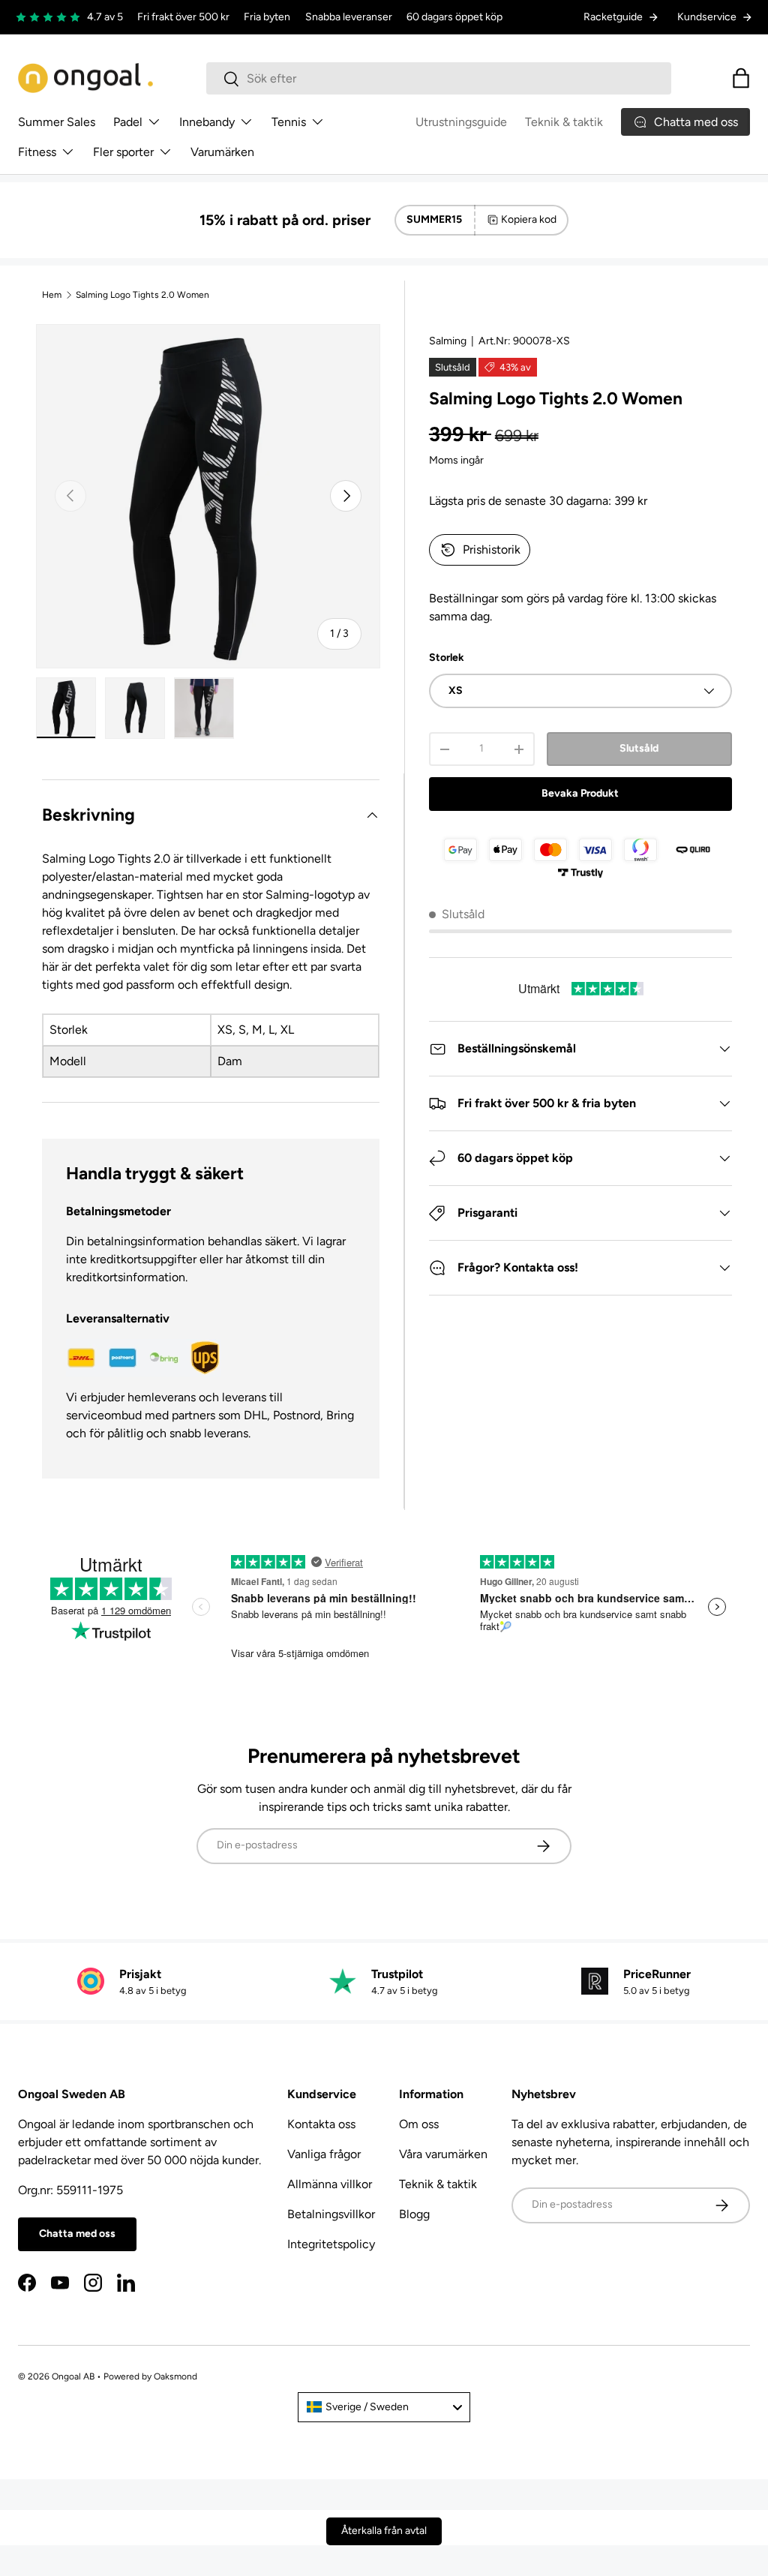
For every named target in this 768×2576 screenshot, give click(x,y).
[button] (741, 78)
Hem (52, 295)
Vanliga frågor (324, 2154)
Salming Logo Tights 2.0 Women (142, 295)
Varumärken (222, 152)
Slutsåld (639, 748)
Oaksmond (175, 2376)
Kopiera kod (529, 219)
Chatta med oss (77, 2234)
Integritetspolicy (331, 2244)
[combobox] (439, 78)
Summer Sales (57, 122)
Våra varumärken (443, 2154)
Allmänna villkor (330, 2184)
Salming (448, 341)
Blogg (414, 2214)
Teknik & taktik (564, 122)
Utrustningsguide (461, 122)
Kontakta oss (321, 2124)
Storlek (447, 658)
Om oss (419, 2124)
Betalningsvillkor (331, 2214)
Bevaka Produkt (580, 793)
